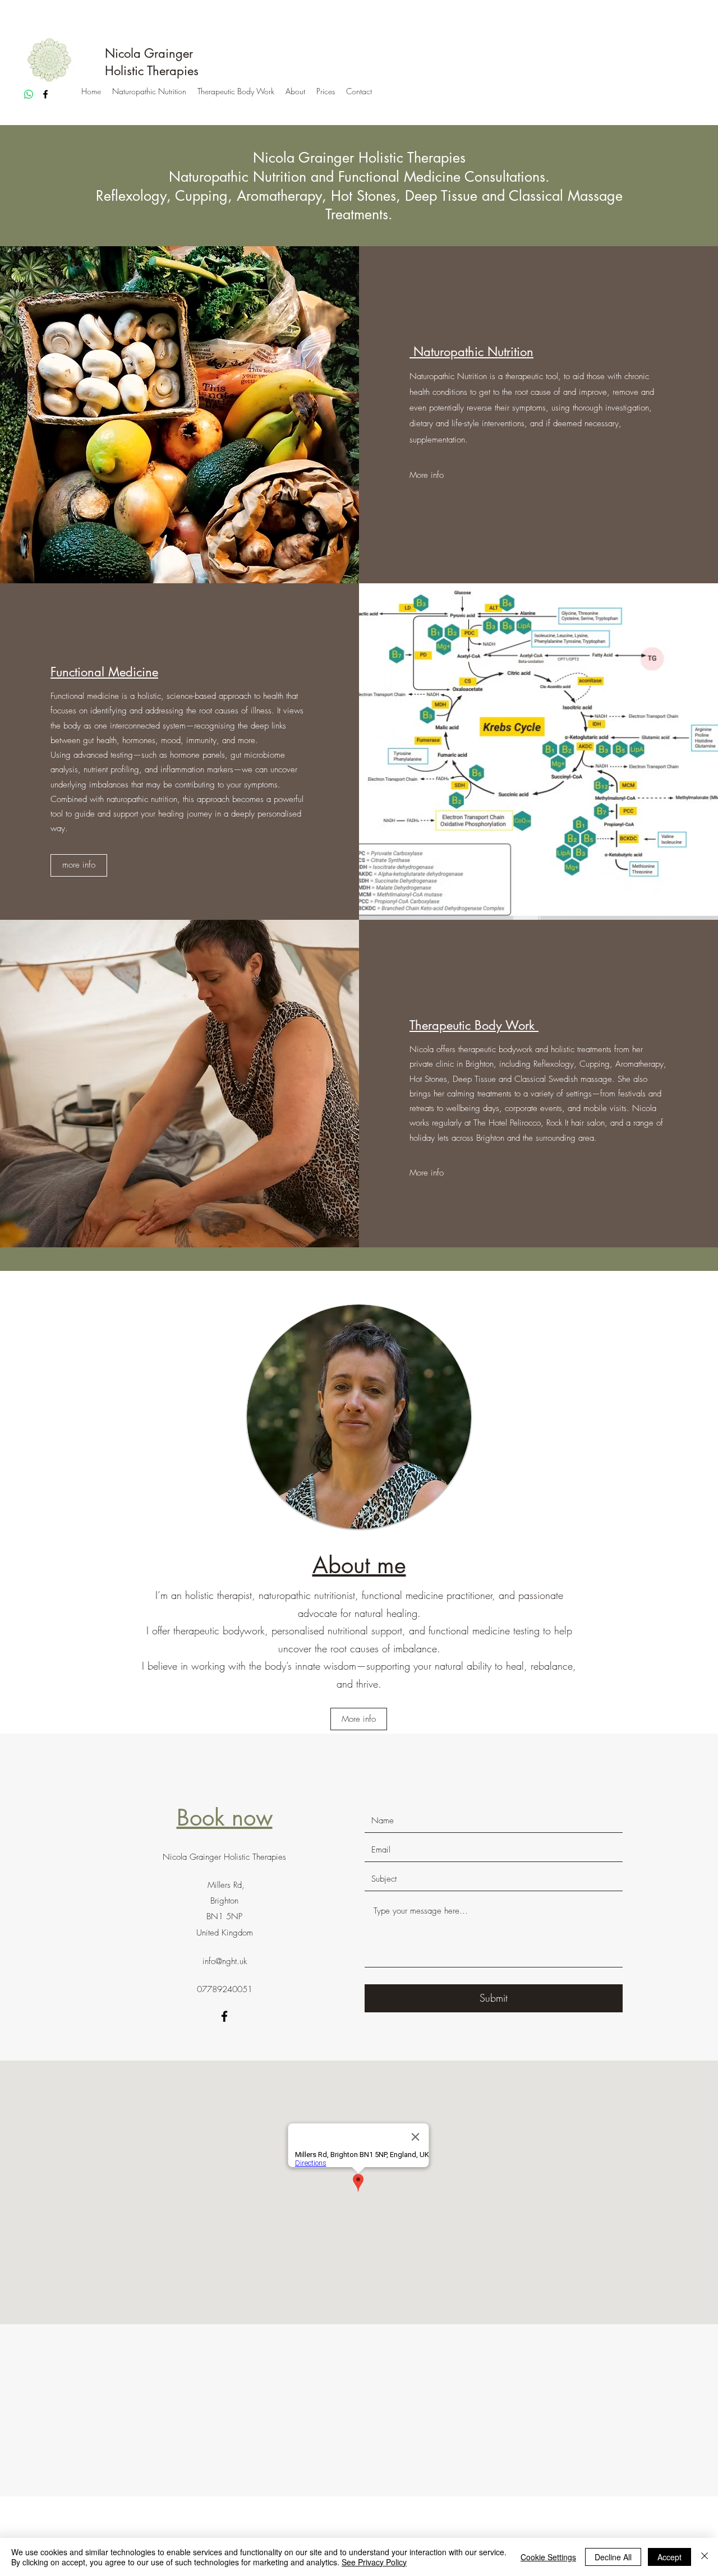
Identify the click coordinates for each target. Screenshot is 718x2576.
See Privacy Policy (374, 2562)
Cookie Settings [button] (548, 2557)
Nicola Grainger (149, 53)
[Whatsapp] (29, 94)
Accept (669, 2557)
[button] (79, 865)
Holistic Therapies (152, 71)
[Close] (705, 2557)
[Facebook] (45, 94)
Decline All (613, 2557)
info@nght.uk (225, 1961)
